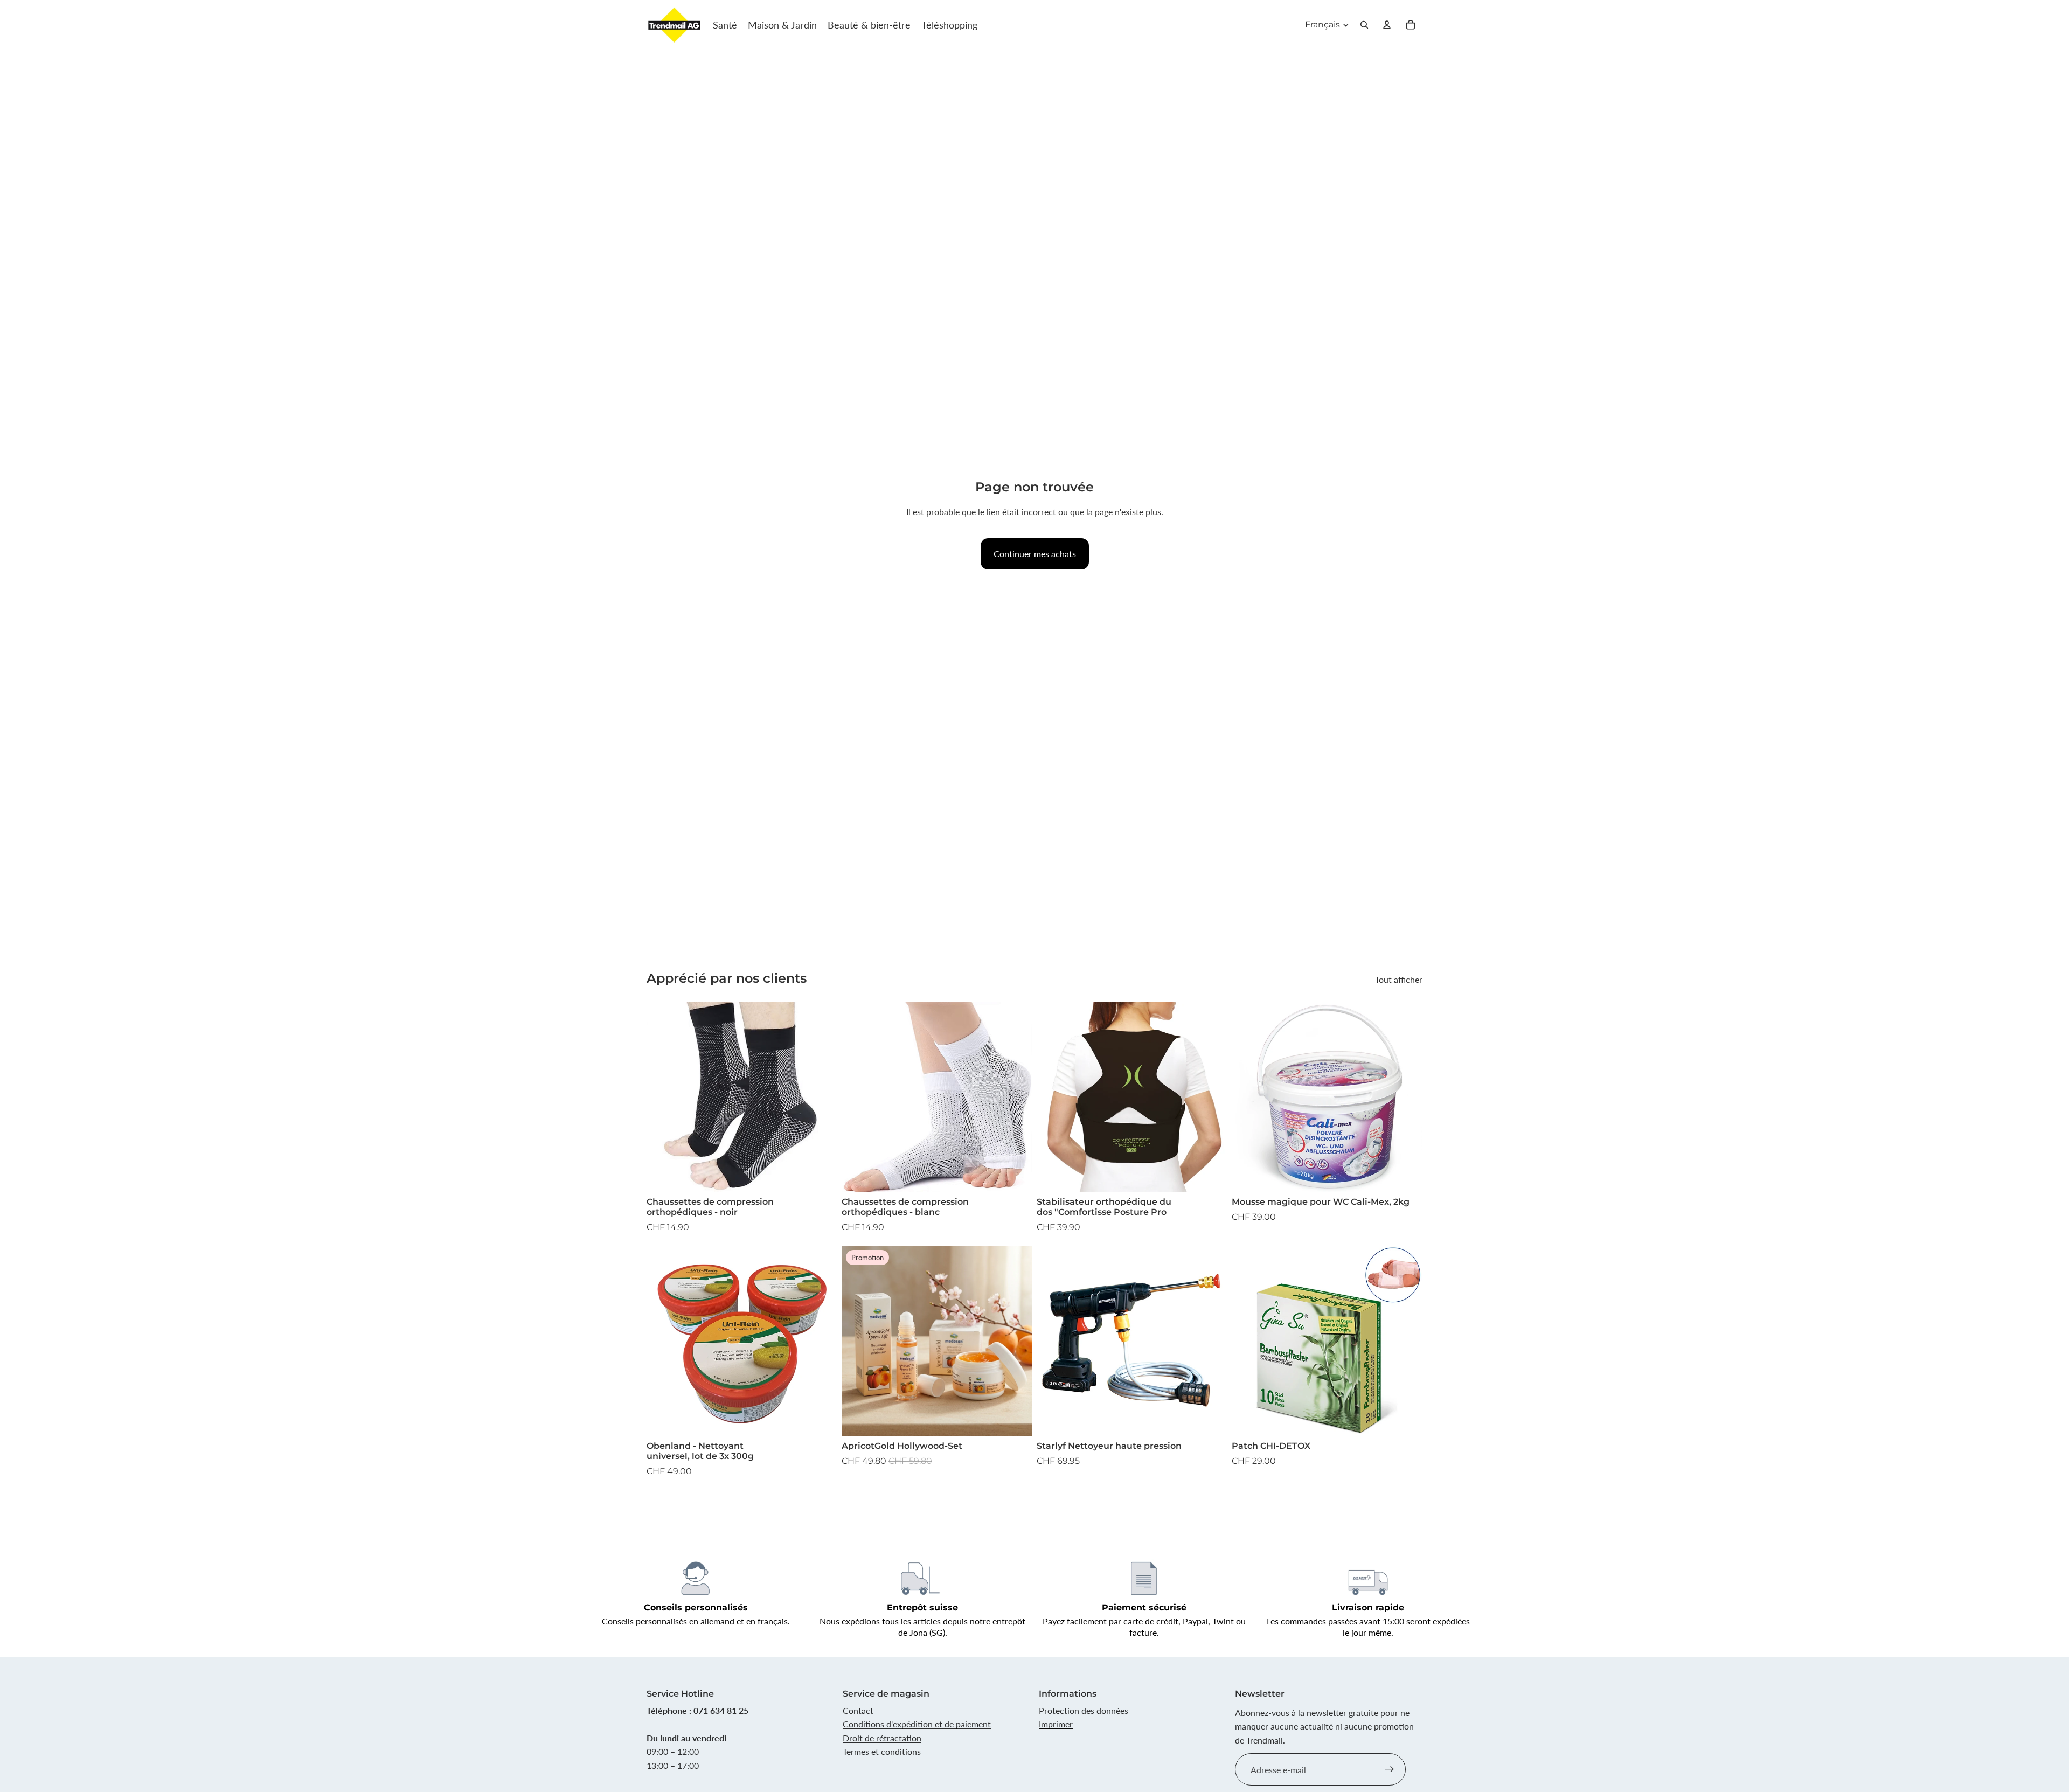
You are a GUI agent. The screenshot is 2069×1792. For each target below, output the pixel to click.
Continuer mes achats (1035, 554)
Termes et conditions (882, 1751)
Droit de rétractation (882, 1738)
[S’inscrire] (1390, 1769)
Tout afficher (1399, 979)
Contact (858, 1710)
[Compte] (1387, 25)
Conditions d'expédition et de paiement (917, 1724)
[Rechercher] (1364, 25)
